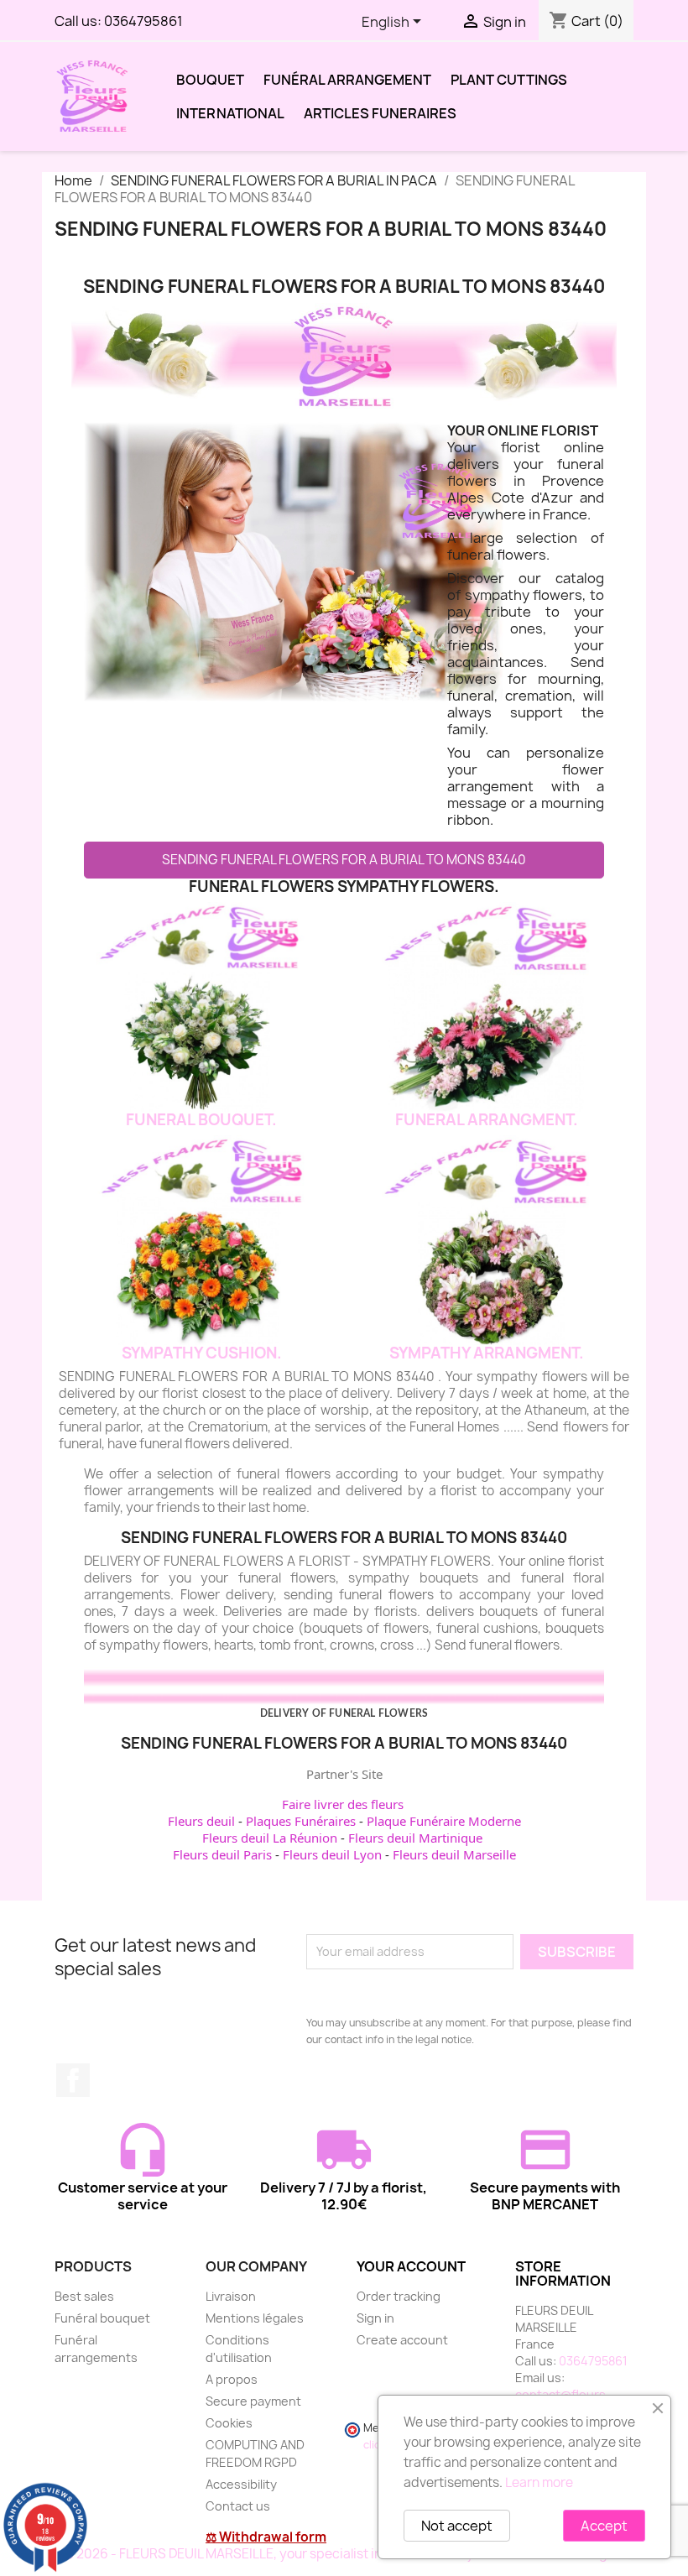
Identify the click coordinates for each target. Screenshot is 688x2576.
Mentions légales (255, 2318)
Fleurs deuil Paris (222, 1854)
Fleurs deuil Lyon (332, 1854)
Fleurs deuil (201, 1821)
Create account (402, 2340)
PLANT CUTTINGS (509, 80)
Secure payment (253, 2401)
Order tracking (399, 2296)
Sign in (375, 2318)
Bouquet (210, 80)
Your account (411, 2266)
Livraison (231, 2296)
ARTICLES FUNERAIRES (380, 113)
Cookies (229, 2423)
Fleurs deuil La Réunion (270, 1838)
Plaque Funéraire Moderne (444, 1821)
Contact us (238, 2506)
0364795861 (143, 21)
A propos (232, 2379)
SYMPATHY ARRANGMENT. (487, 1353)
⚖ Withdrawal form (266, 2537)
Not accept (457, 2526)
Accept (604, 2526)
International (230, 113)
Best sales (84, 2296)
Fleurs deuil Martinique (415, 1838)
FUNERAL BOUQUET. (201, 1120)
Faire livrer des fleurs (343, 1804)
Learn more (539, 2482)
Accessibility (241, 2484)
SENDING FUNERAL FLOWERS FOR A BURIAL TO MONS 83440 (344, 860)
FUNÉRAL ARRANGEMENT (347, 80)
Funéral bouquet (102, 2318)
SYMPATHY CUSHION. (202, 1353)
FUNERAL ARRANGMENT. (487, 1120)
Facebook (73, 2080)
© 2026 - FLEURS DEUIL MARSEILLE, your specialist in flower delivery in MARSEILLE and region (344, 2554)
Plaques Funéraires (301, 1821)
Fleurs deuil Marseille (454, 1854)
